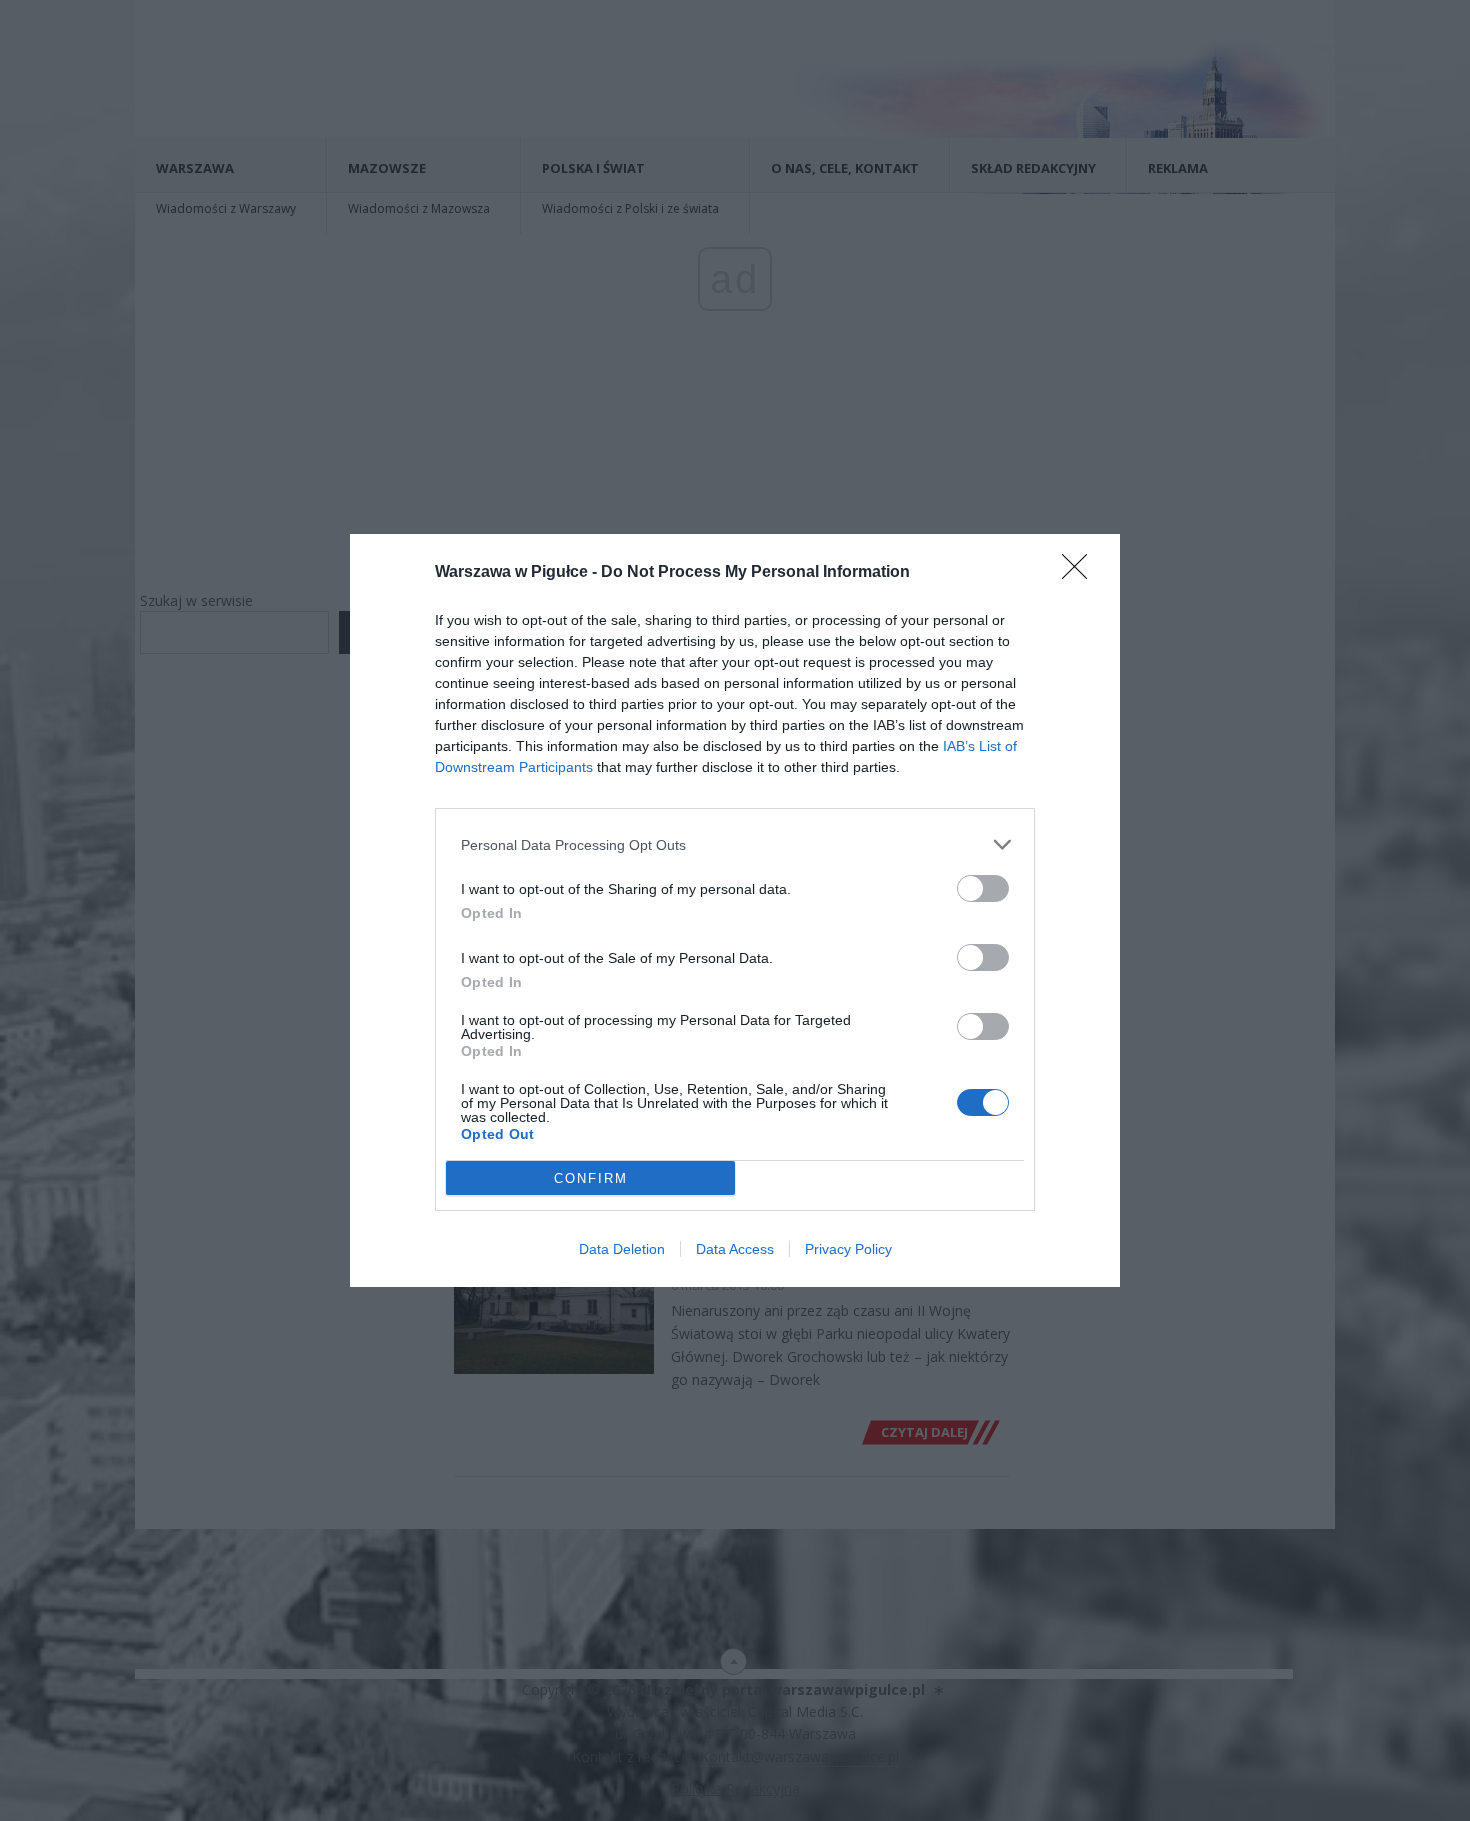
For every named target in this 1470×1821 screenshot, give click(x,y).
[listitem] (735, 844)
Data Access (735, 1249)
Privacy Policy (848, 1249)
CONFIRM (591, 1178)
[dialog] (735, 910)
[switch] (983, 888)
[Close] (1081, 573)
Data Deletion (622, 1249)
